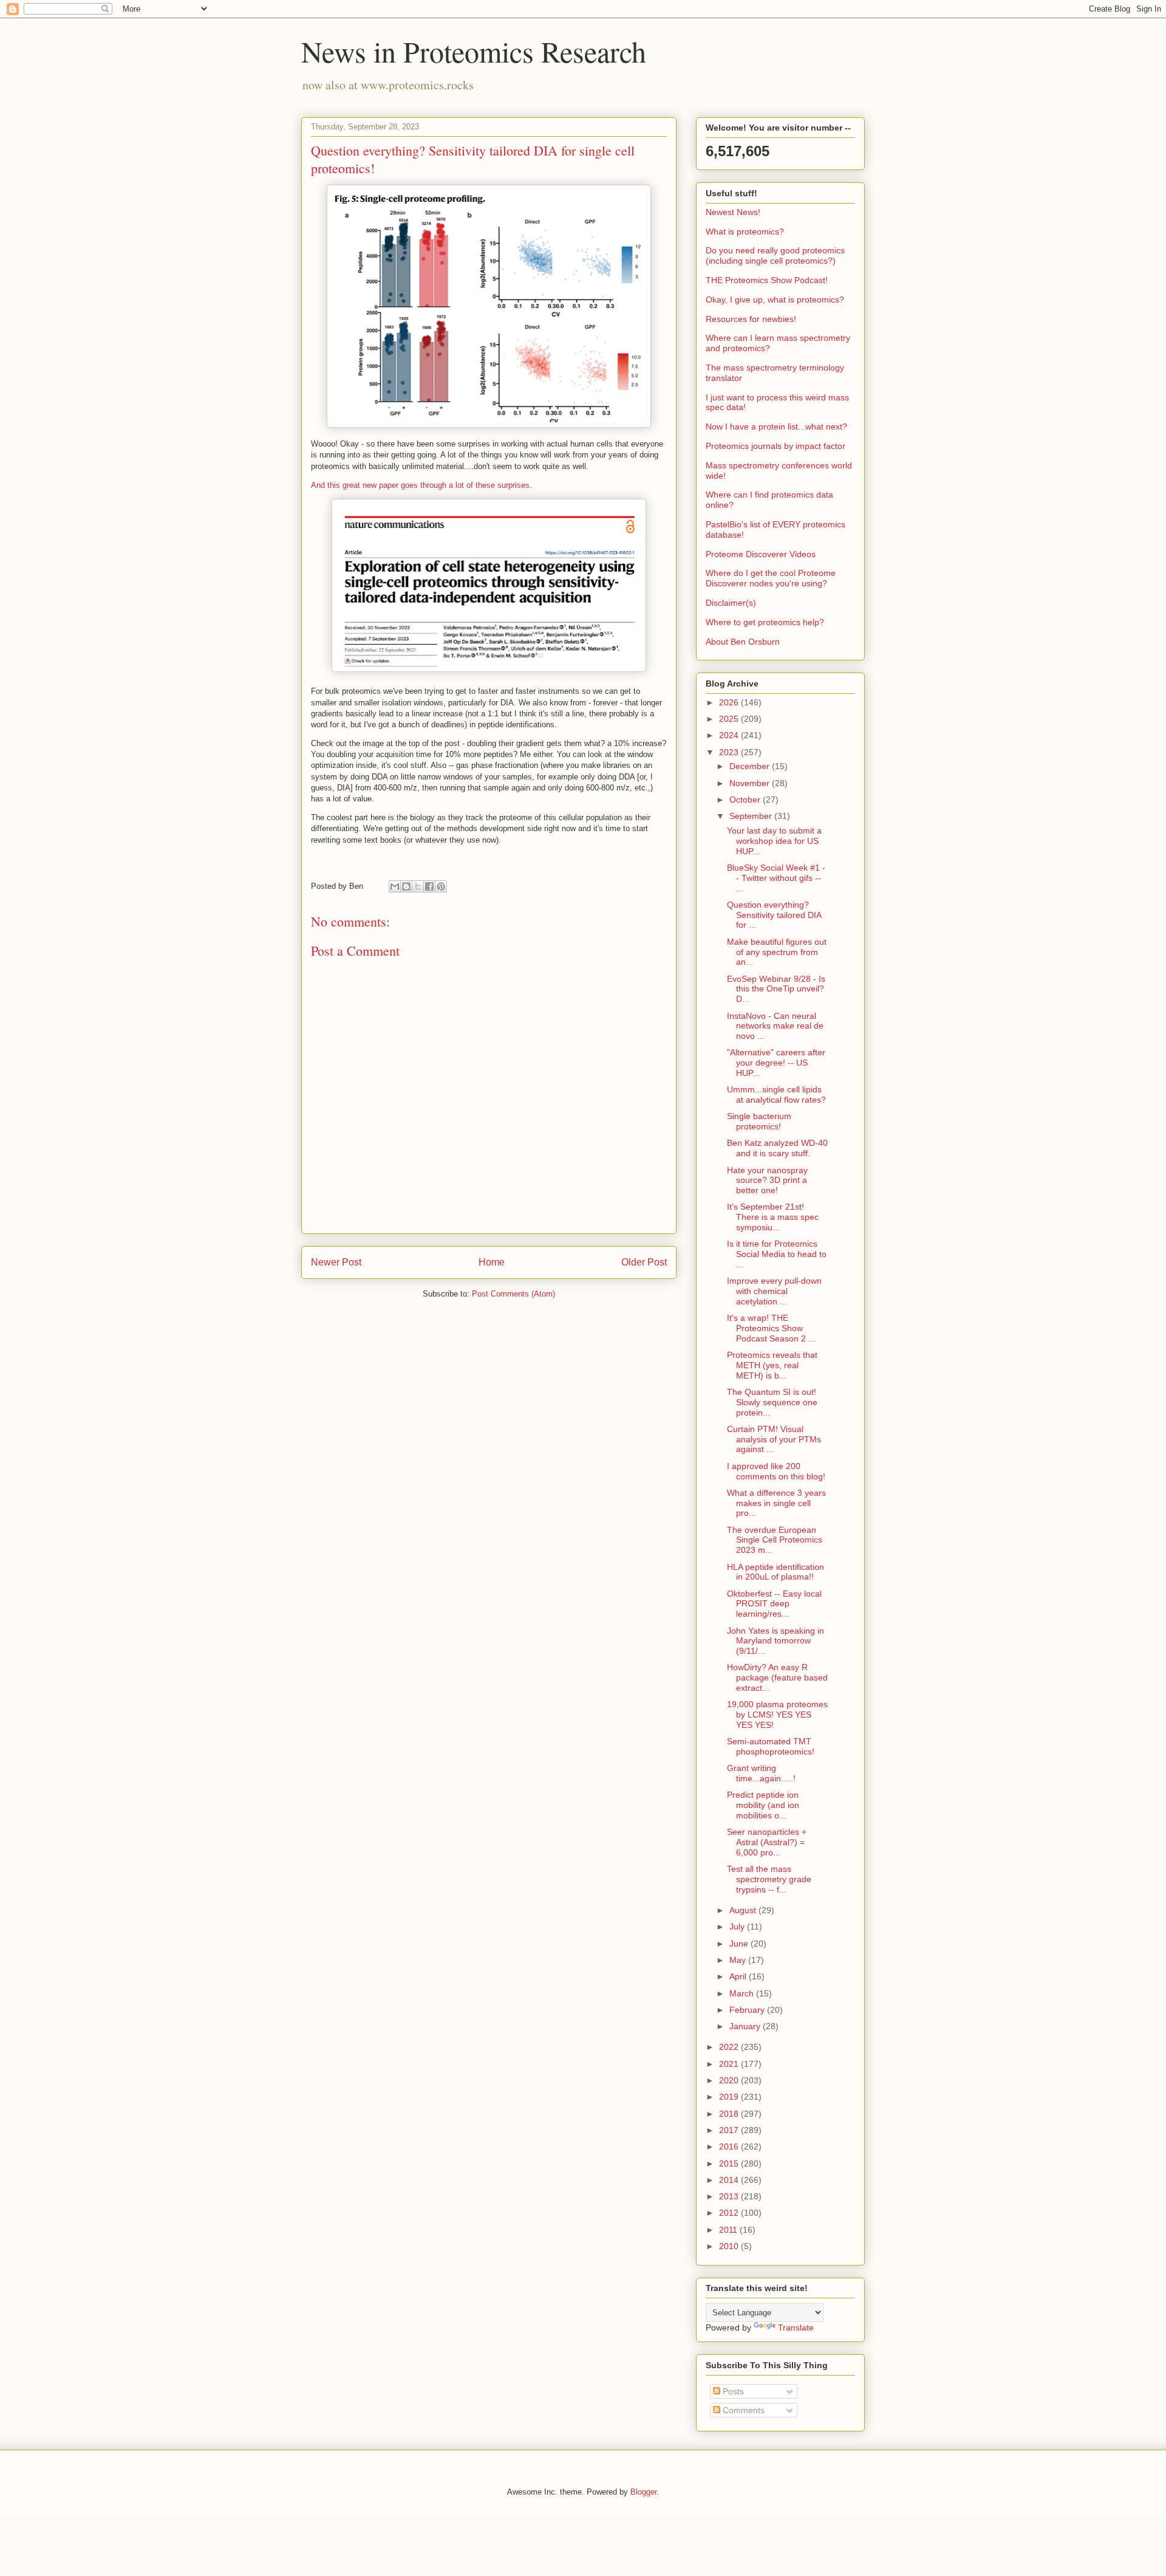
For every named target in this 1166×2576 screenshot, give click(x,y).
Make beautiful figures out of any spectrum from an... (777, 952)
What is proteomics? (745, 231)
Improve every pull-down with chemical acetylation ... (774, 1291)
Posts (732, 2391)
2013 (730, 2196)
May (739, 1960)
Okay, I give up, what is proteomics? (775, 300)
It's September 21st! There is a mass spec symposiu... (773, 1217)
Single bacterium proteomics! (759, 1121)
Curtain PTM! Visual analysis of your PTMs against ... (774, 1439)
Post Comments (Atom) (513, 1294)
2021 (730, 2064)
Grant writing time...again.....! (761, 1773)
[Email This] (395, 886)
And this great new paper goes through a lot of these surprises (420, 485)
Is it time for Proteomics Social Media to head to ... (777, 1254)
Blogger (643, 2492)
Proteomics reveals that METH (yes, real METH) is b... (772, 1365)
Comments (742, 2410)
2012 (730, 2213)
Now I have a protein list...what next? (776, 426)
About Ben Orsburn (743, 642)
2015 (730, 2163)
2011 (729, 2230)
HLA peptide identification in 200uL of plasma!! (776, 1572)
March (743, 1993)
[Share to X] (418, 886)
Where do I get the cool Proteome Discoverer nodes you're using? (771, 578)
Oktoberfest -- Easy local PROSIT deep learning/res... (774, 1604)
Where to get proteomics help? (765, 622)
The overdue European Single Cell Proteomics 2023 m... (775, 1540)
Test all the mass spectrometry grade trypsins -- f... (769, 1879)
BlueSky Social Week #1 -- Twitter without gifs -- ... (776, 878)
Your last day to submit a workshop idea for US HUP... (774, 841)
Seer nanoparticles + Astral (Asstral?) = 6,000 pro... (767, 1842)
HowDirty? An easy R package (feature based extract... (777, 1677)
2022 (730, 2047)
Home (492, 1262)
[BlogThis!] (406, 886)
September (752, 816)
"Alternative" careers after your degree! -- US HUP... (776, 1063)
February (748, 2010)
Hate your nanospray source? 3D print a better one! (767, 1180)
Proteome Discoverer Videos (761, 554)
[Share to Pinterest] (441, 886)
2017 (730, 2130)
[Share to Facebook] (429, 886)
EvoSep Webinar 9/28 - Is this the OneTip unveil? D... (776, 989)
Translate (796, 2328)
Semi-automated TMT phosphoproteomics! (771, 1746)
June (740, 1944)
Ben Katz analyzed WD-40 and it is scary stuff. (777, 1148)
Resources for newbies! (751, 319)
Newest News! (733, 212)
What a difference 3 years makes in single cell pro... (776, 1503)
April (739, 1976)
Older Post (644, 1262)
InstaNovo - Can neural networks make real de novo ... (775, 1026)
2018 (730, 2114)
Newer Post (336, 1262)
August (744, 1910)
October (746, 800)
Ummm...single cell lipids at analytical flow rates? (776, 1094)
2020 (730, 2080)
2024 (730, 735)
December (751, 766)
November (751, 783)
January (746, 2026)
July (738, 1927)
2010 (730, 2246)
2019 (730, 2097)
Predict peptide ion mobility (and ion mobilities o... (763, 1805)
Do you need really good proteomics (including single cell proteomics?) (775, 255)
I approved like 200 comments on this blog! (776, 1471)
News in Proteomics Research (474, 51)
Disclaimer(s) (731, 603)
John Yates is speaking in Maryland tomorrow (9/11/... (776, 1641)
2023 (730, 752)
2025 (730, 719)
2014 (730, 2180)
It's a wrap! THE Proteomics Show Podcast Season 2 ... (771, 1328)
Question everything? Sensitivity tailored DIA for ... (774, 915)
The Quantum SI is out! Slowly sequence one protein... (772, 1402)
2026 (730, 702)
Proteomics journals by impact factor (776, 446)
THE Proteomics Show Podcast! (767, 280)
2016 (730, 2146)
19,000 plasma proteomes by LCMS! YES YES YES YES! (777, 1714)
